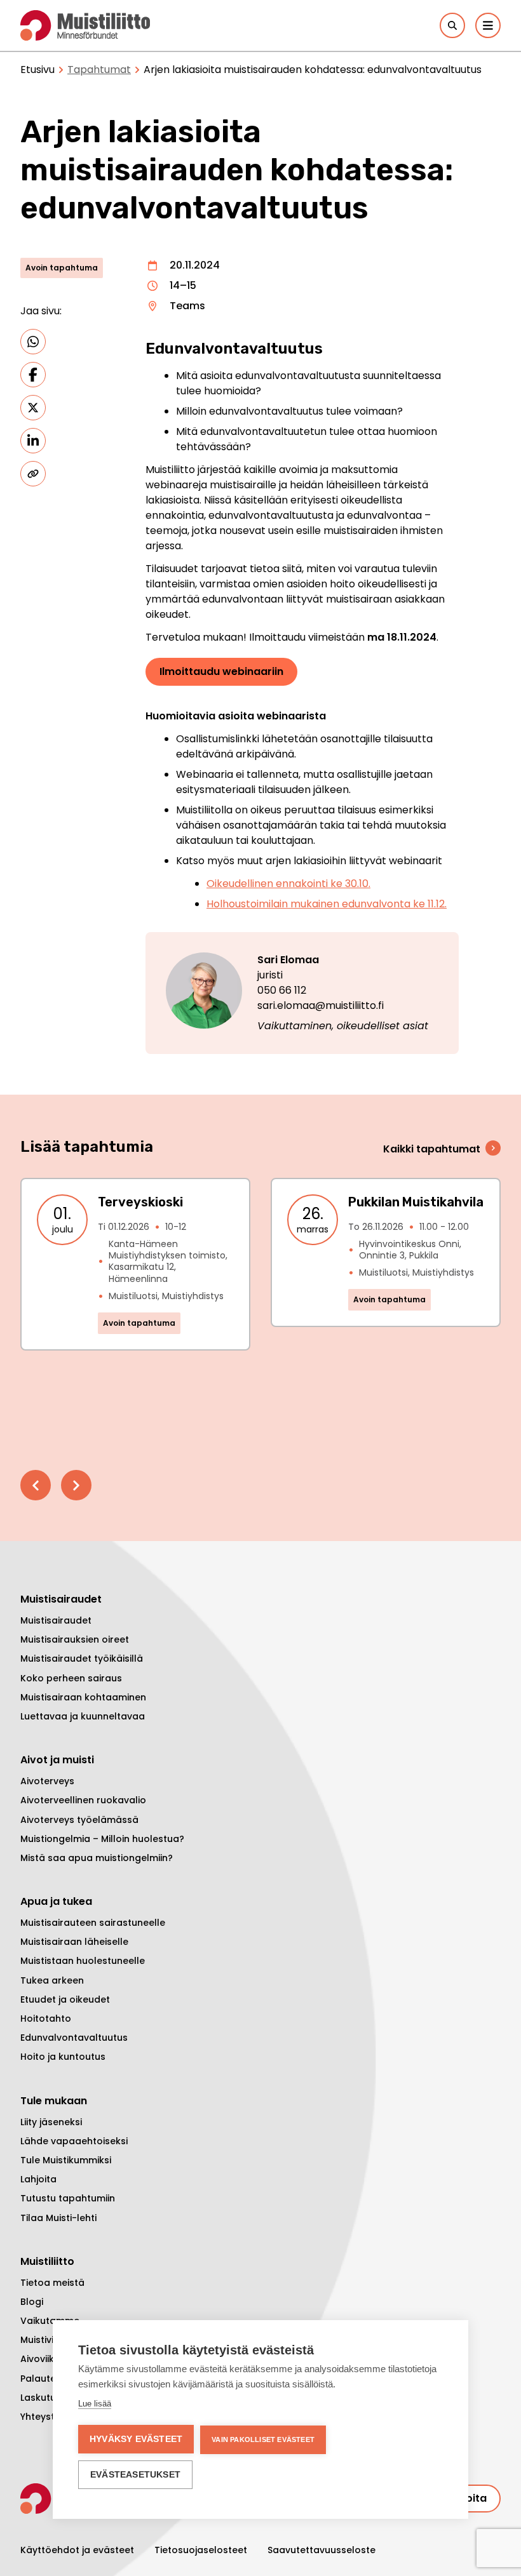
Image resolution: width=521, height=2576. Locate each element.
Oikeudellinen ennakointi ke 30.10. (288, 884)
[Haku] (452, 25)
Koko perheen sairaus (71, 1678)
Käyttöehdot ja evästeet (77, 2550)
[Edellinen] (36, 1485)
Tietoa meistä (52, 2283)
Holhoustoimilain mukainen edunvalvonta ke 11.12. (327, 904)
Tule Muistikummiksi (66, 2160)
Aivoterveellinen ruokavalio (83, 1800)
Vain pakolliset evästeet (263, 2439)
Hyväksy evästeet (136, 2439)
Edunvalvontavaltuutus (74, 2038)
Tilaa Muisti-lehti (58, 2218)
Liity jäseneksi (51, 2122)
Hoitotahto (46, 2019)
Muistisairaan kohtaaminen (83, 1697)
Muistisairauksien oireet (75, 1639)
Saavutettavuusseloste (321, 2550)
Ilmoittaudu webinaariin (221, 671)
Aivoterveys (47, 1781)
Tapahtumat (99, 70)
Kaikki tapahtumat (432, 1149)
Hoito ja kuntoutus (63, 2057)
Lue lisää (95, 2404)
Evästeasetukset (135, 2475)
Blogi (32, 2302)
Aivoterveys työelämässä (79, 1820)
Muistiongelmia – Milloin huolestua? (102, 1839)
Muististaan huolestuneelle (83, 1961)
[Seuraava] (76, 1485)
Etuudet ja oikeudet (65, 1999)
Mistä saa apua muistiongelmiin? (97, 1858)
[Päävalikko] (488, 25)
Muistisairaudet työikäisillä (82, 1658)
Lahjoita (38, 2179)
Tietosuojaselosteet (201, 2550)
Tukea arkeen (52, 1980)
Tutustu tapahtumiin (68, 2198)
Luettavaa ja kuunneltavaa (83, 1716)
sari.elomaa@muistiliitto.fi (321, 1005)
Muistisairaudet (56, 1620)
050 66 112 (282, 990)
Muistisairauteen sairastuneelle (93, 1923)
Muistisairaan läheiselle (74, 1942)
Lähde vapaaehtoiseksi (74, 2141)
